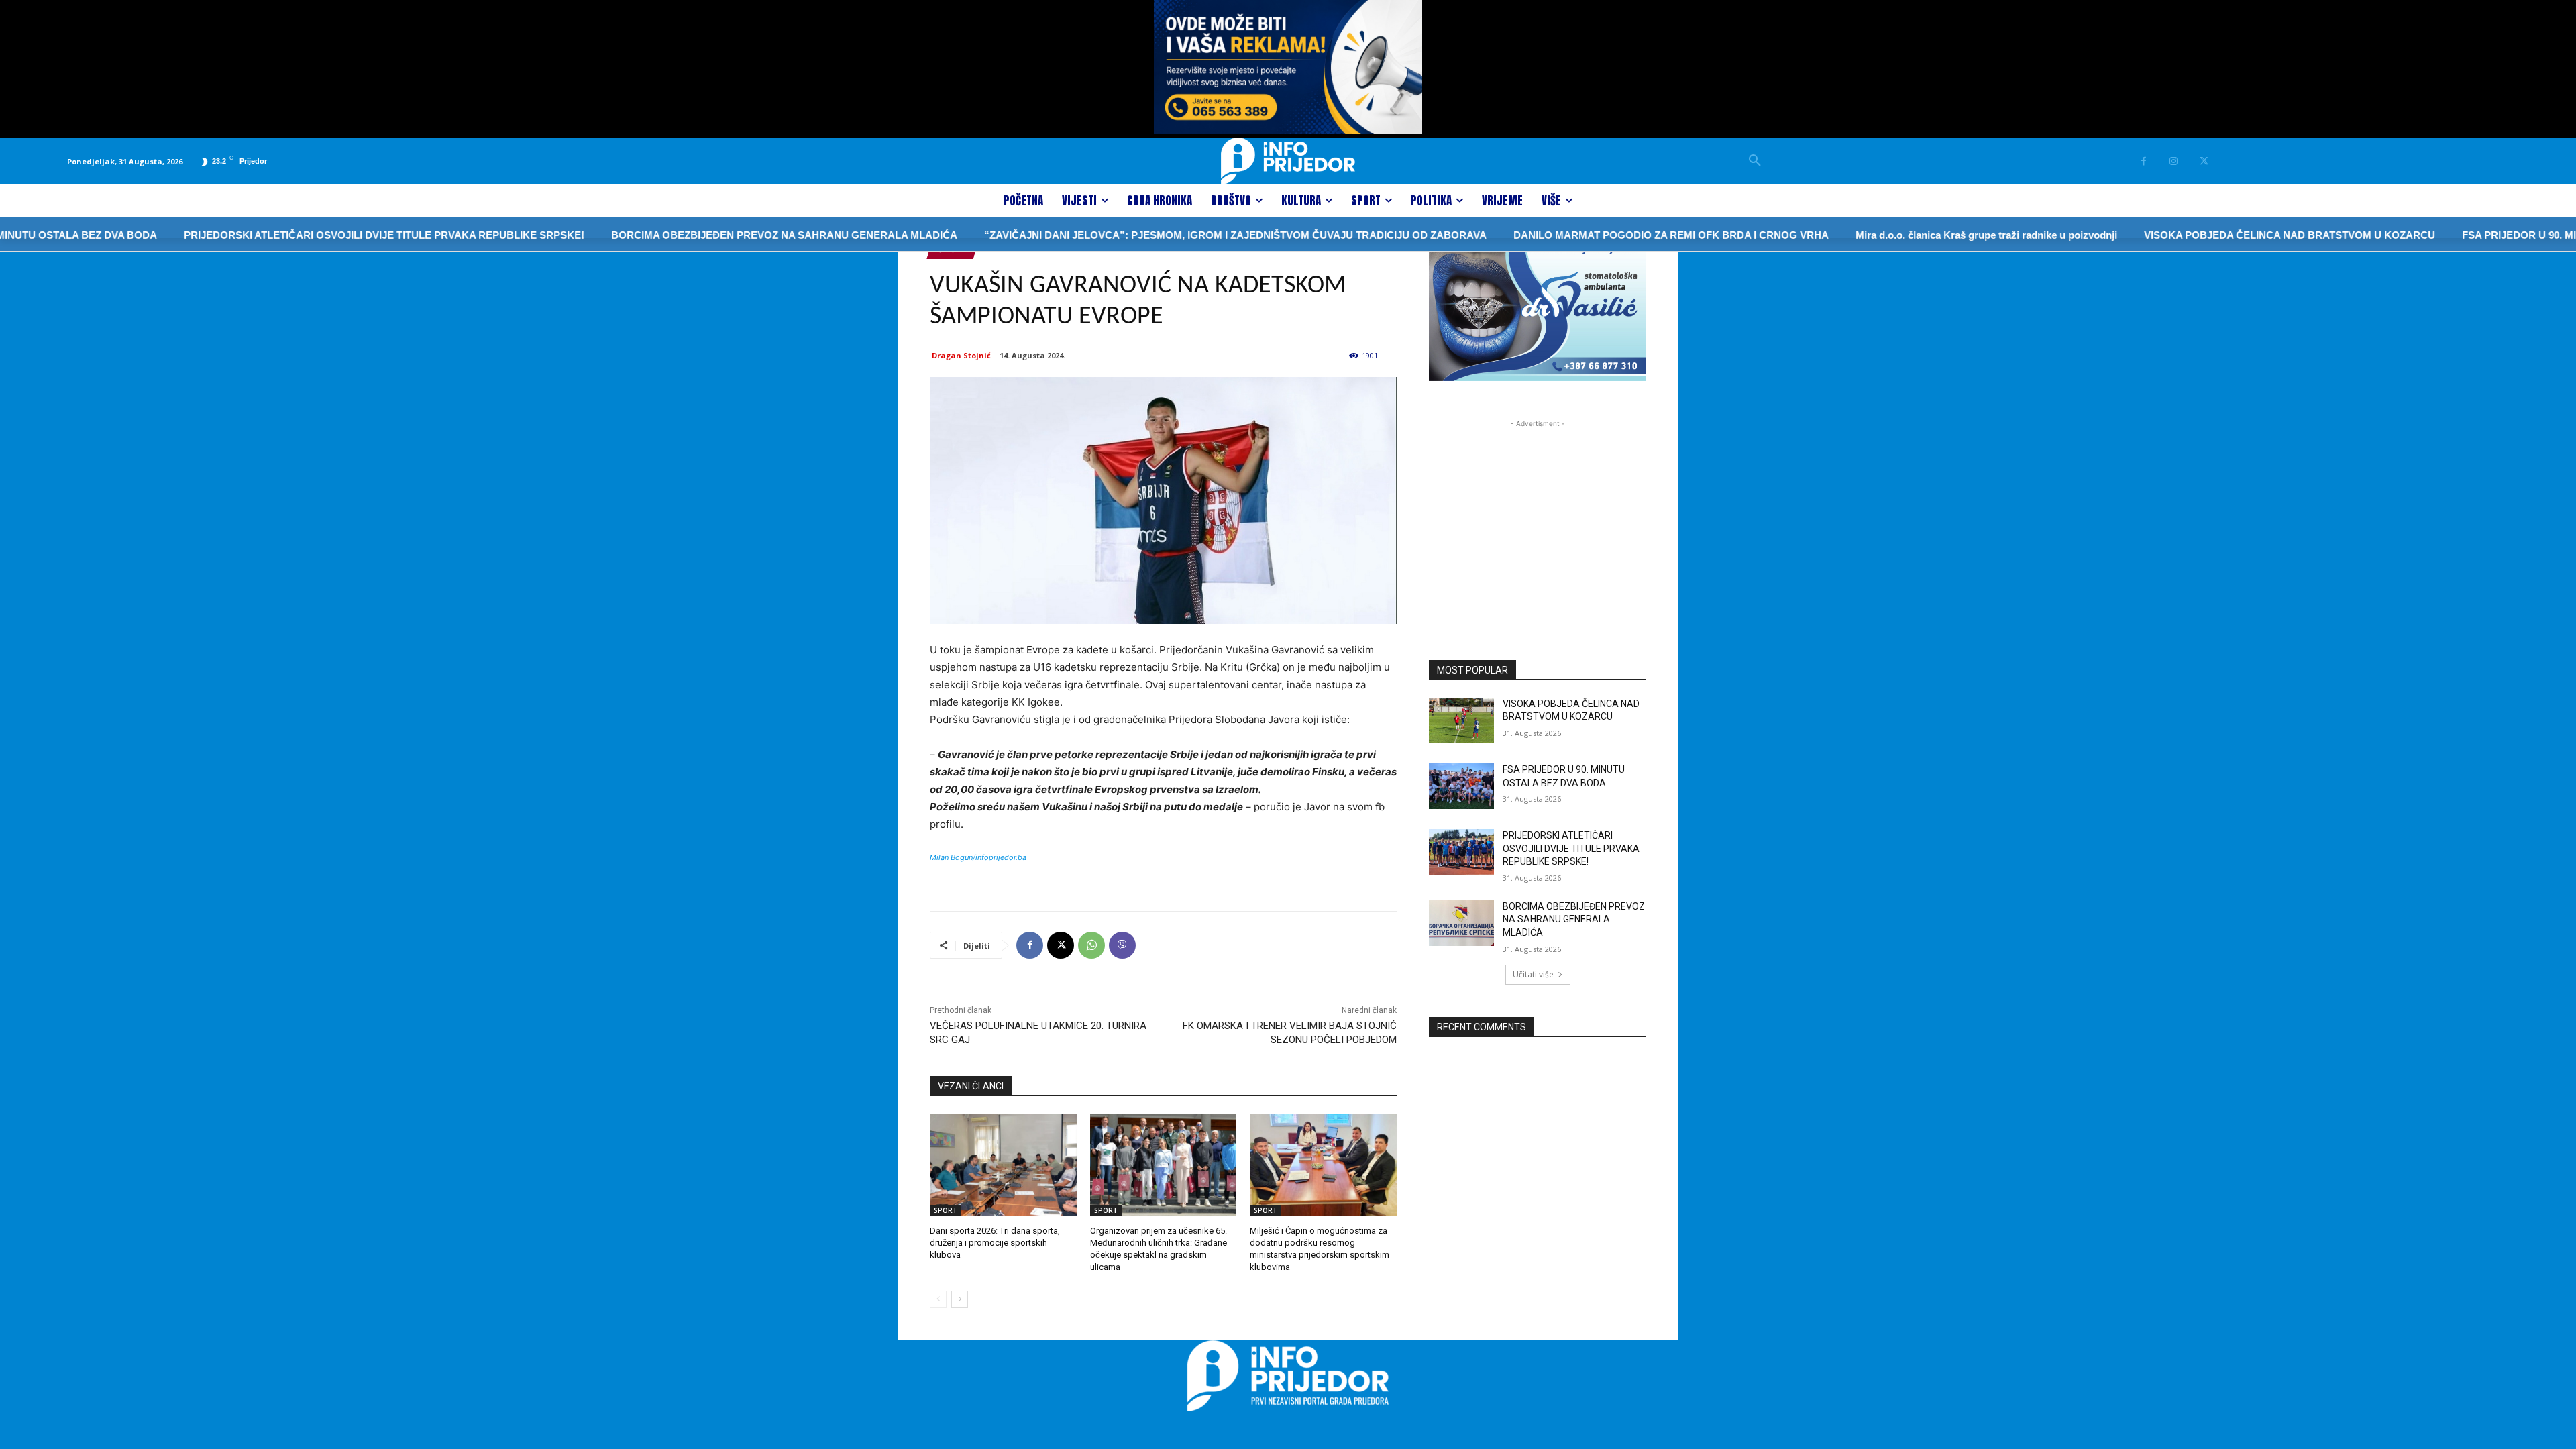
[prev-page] (938, 1299)
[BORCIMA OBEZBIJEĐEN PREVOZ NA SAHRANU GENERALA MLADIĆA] (1461, 923)
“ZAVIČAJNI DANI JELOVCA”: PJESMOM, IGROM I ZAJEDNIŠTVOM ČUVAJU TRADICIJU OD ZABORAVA (1170, 235)
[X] (2204, 161)
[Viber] (1122, 945)
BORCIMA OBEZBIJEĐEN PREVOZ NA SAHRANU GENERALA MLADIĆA (718, 235)
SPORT (946, 1210)
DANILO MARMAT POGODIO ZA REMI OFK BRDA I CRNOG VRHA (1605, 235)
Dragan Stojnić (961, 355)
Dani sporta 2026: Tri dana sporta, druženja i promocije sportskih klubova (995, 1243)
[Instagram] (2174, 161)
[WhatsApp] (1091, 945)
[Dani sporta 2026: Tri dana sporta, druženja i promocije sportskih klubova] (1003, 1165)
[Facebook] (2144, 161)
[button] (1755, 161)
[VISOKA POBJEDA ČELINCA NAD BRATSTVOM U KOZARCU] (1461, 720)
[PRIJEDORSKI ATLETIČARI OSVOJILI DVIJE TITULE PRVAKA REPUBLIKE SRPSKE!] (1461, 852)
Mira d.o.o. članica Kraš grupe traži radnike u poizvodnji (1921, 235)
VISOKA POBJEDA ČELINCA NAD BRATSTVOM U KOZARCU (2224, 235)
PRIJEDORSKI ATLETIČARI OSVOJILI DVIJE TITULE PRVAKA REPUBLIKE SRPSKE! (318, 235)
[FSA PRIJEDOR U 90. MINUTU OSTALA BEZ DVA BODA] (1461, 786)
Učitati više (1533, 974)
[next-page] (960, 1299)
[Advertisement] (1538, 515)
